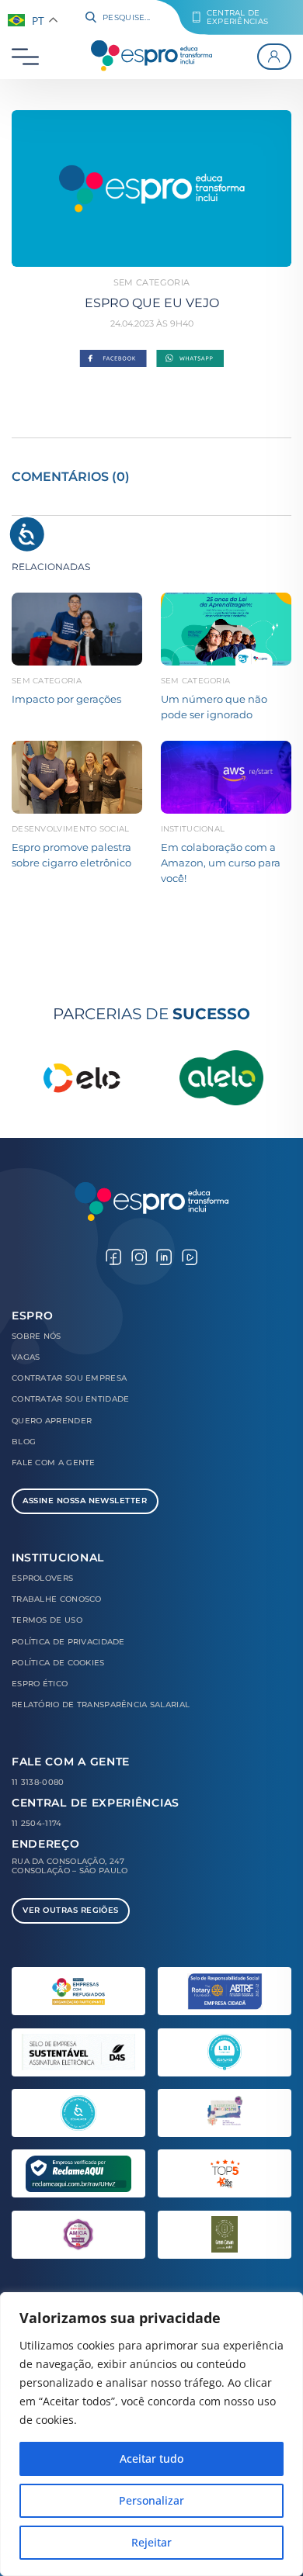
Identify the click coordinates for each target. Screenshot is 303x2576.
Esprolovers (42, 1578)
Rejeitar (151, 2542)
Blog (24, 1442)
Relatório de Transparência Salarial (101, 1705)
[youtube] (190, 1256)
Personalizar (151, 2500)
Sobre (37, 1336)
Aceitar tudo (151, 2458)
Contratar (69, 1378)
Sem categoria (151, 282)
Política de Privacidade (68, 1642)
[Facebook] (113, 359)
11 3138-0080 (38, 1782)
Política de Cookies (58, 1663)
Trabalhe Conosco (57, 1599)
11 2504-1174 (37, 1823)
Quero (52, 1421)
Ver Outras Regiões (71, 1910)
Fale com (54, 1463)
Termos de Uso (47, 1620)
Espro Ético (40, 1684)
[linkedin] (164, 1256)
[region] (151, 2434)
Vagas (26, 1357)
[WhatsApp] (190, 359)
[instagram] (139, 1256)
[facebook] (113, 1256)
